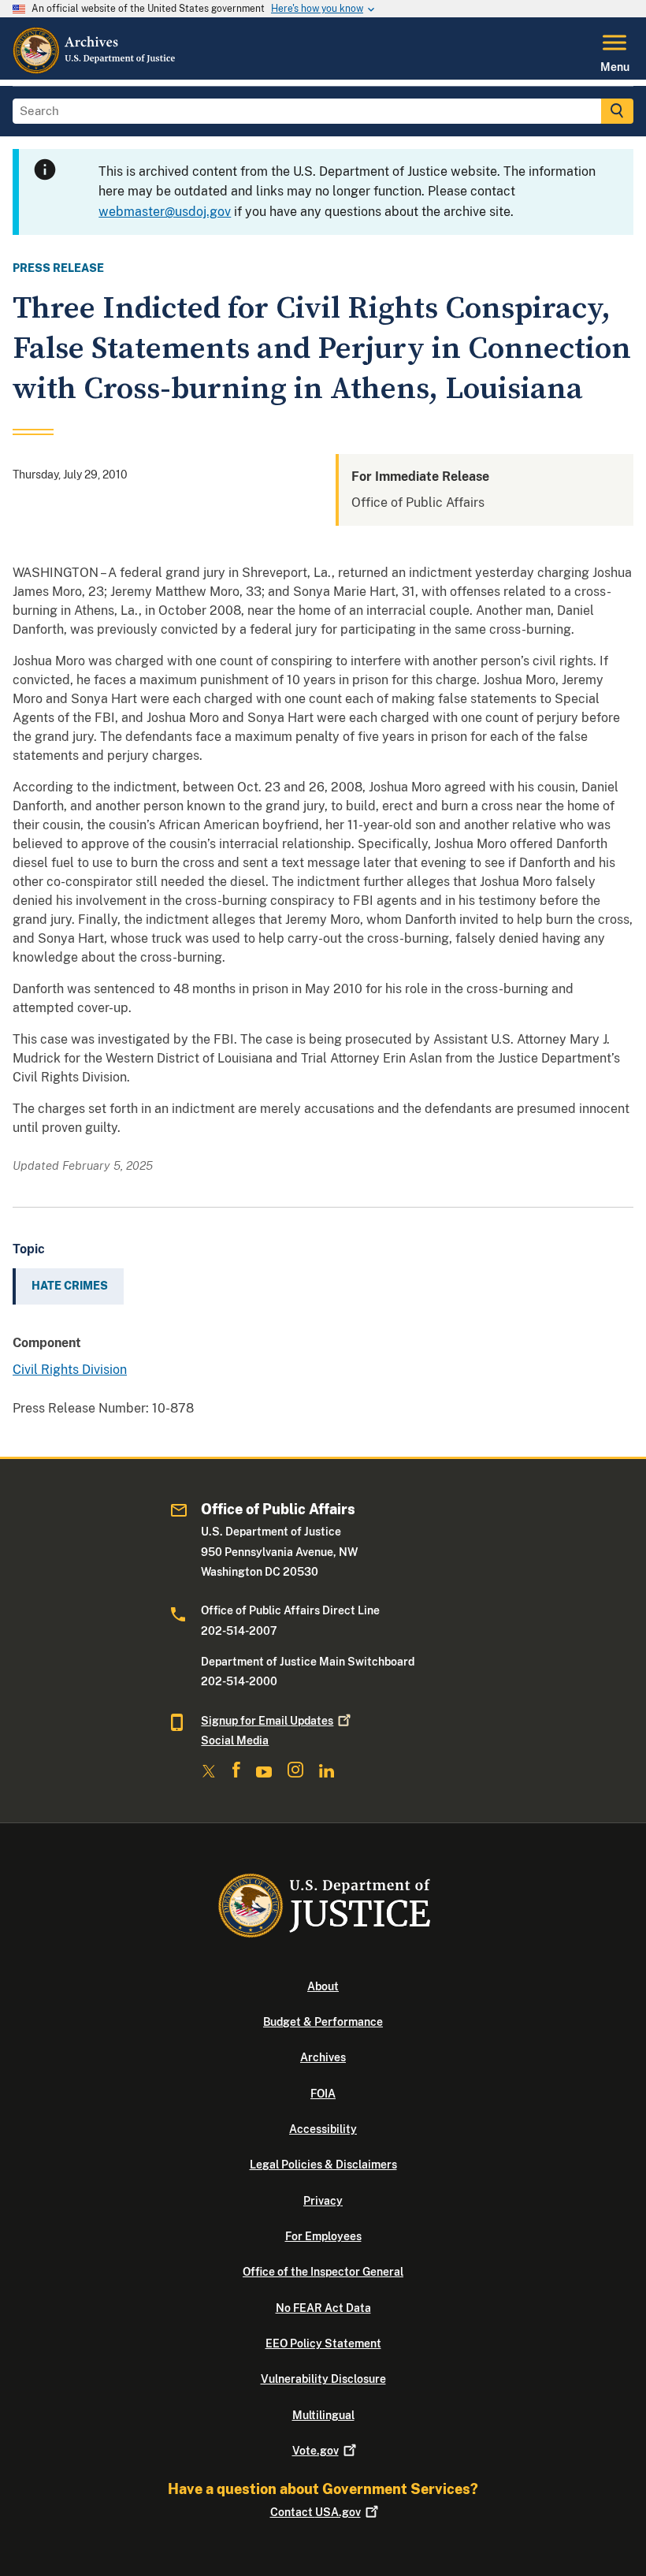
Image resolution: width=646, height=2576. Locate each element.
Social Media (235, 1740)
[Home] (95, 70)
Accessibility (323, 2129)
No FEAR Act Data (323, 2308)
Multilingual (323, 2415)
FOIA (323, 2094)
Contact (316, 2512)
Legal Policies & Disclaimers (323, 2165)
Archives (323, 2057)
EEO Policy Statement (323, 2343)
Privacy (323, 2201)
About (323, 1986)
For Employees (323, 2236)
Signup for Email (267, 1721)
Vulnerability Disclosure (323, 2379)
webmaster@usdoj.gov (165, 212)
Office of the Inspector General (323, 2272)
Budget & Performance (323, 2022)
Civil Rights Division (70, 1370)
